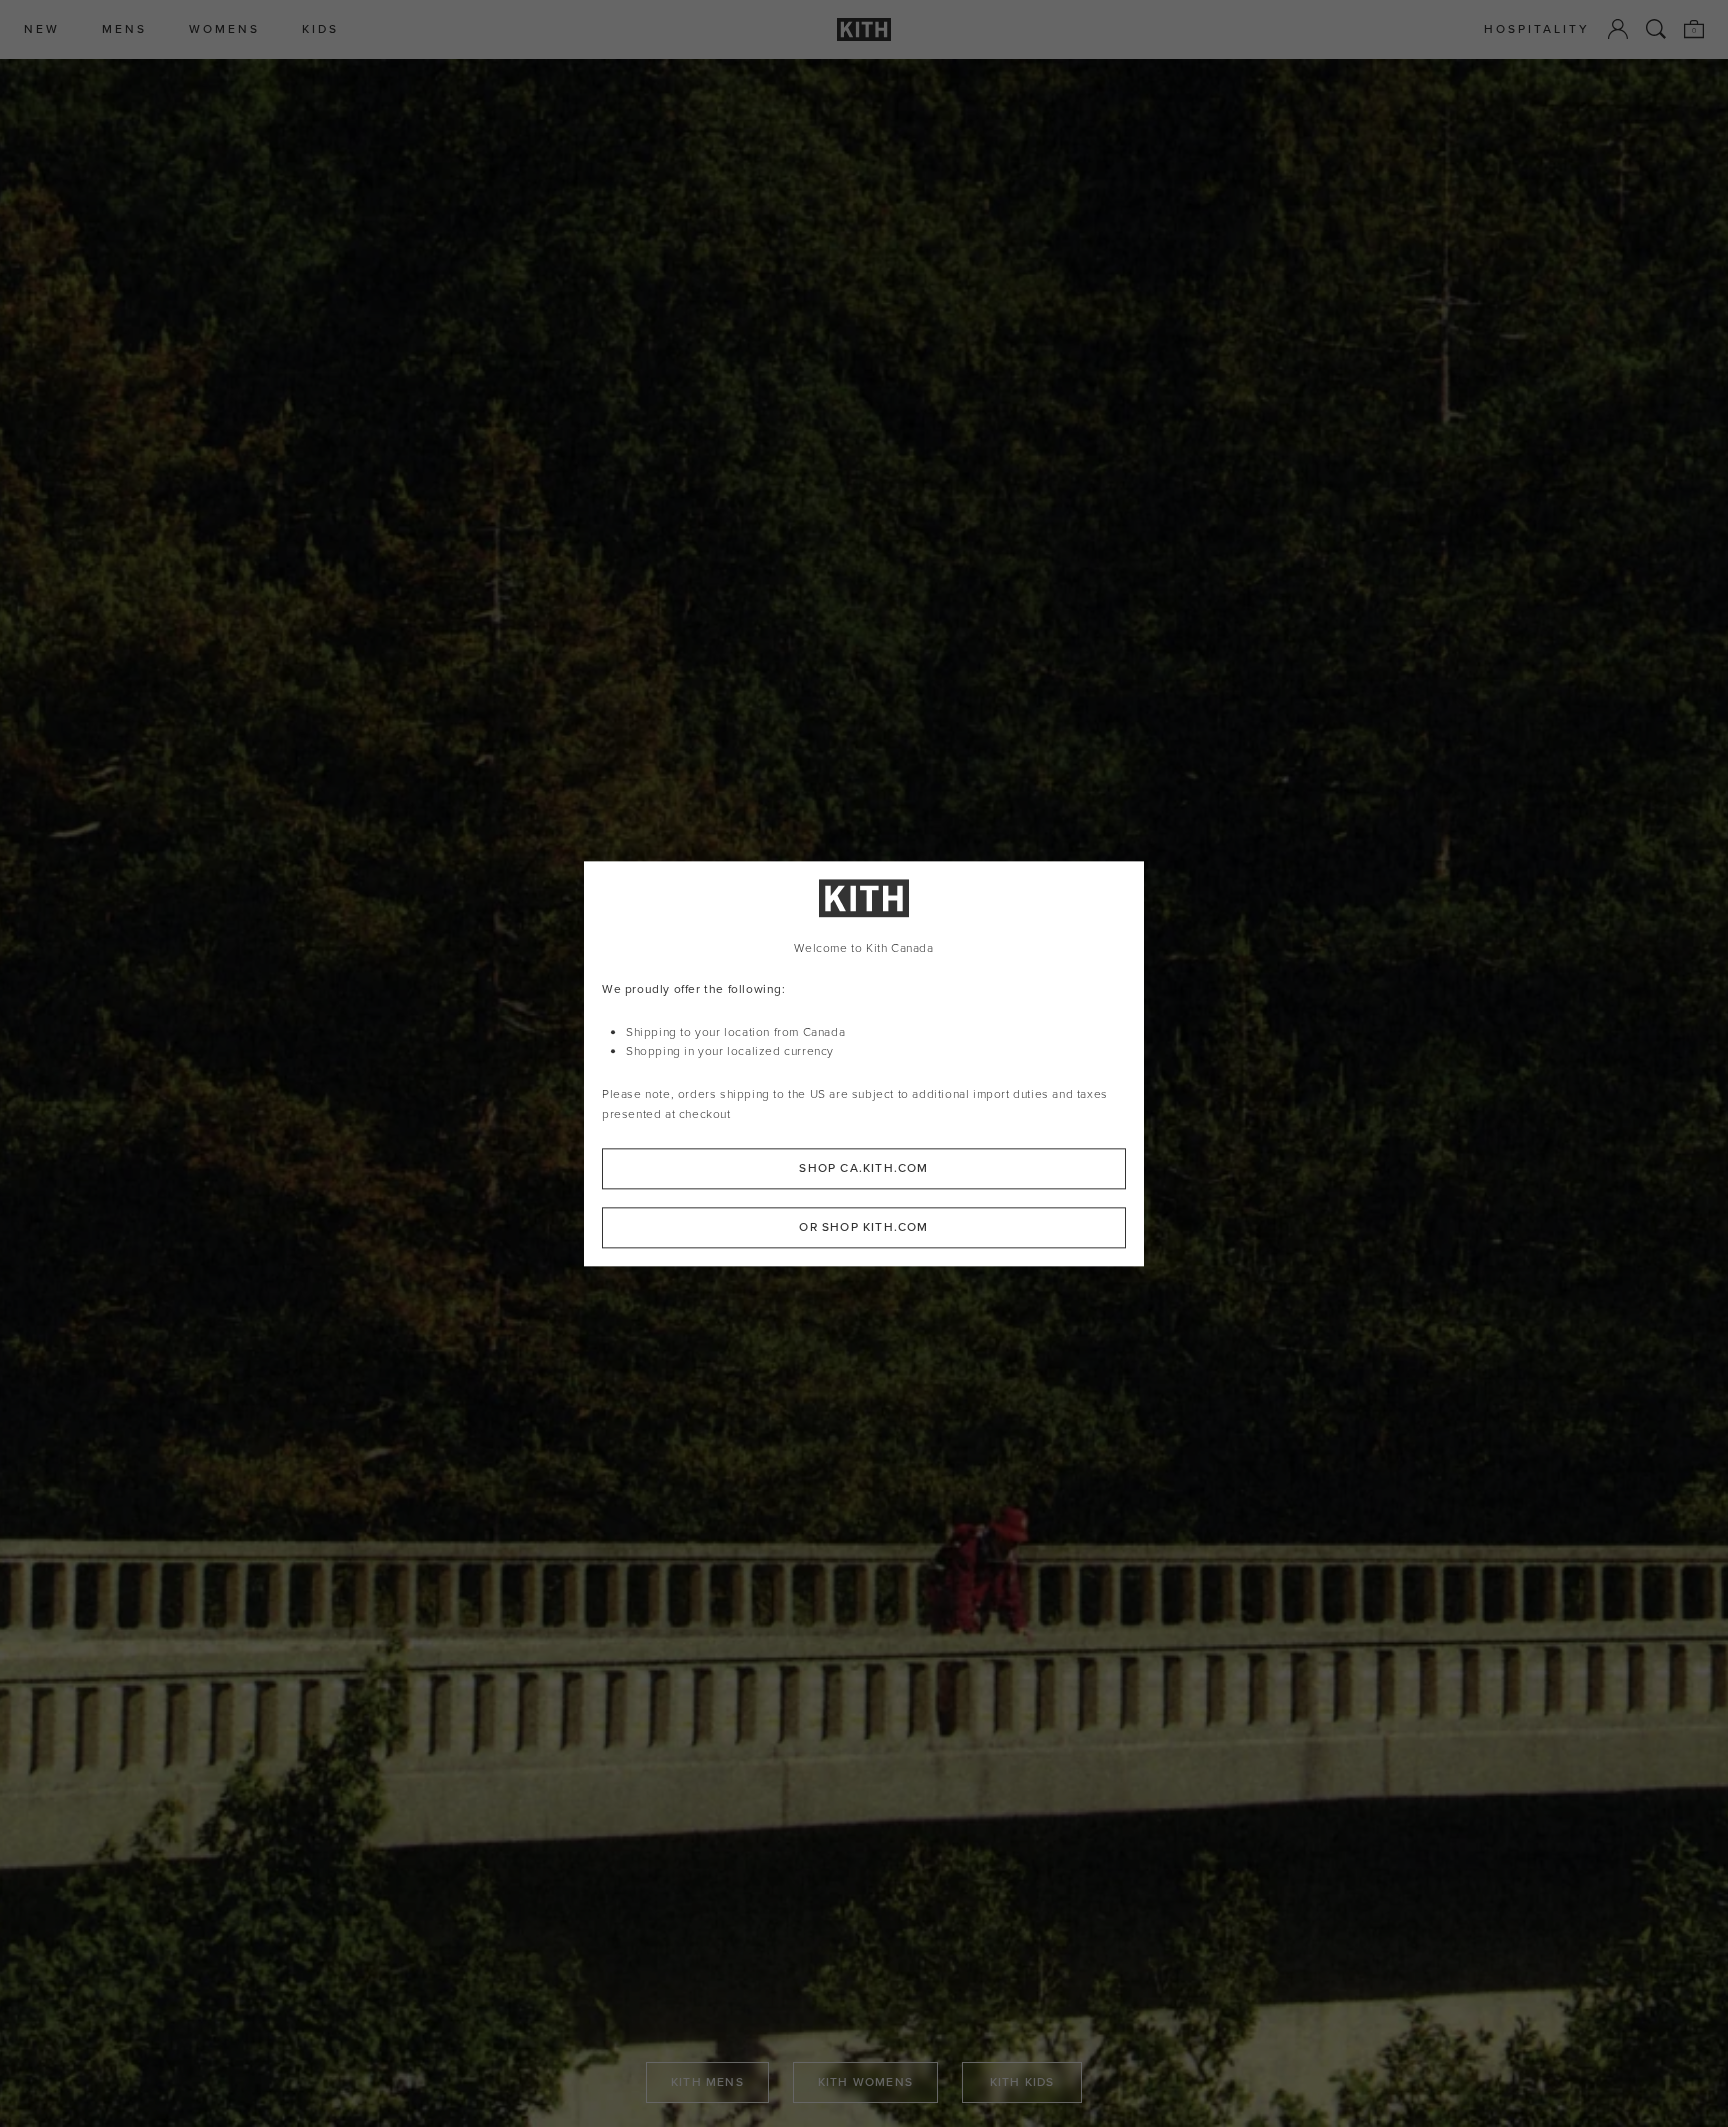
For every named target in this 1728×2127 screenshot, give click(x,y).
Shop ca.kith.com (863, 1168)
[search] (1656, 29)
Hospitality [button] (1537, 29)
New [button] (42, 29)
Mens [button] (124, 29)
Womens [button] (224, 29)
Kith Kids (1022, 2082)
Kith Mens (707, 2082)
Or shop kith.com (863, 1227)
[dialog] (864, 1063)
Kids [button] (320, 29)
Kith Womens (865, 2082)
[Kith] (864, 29)
